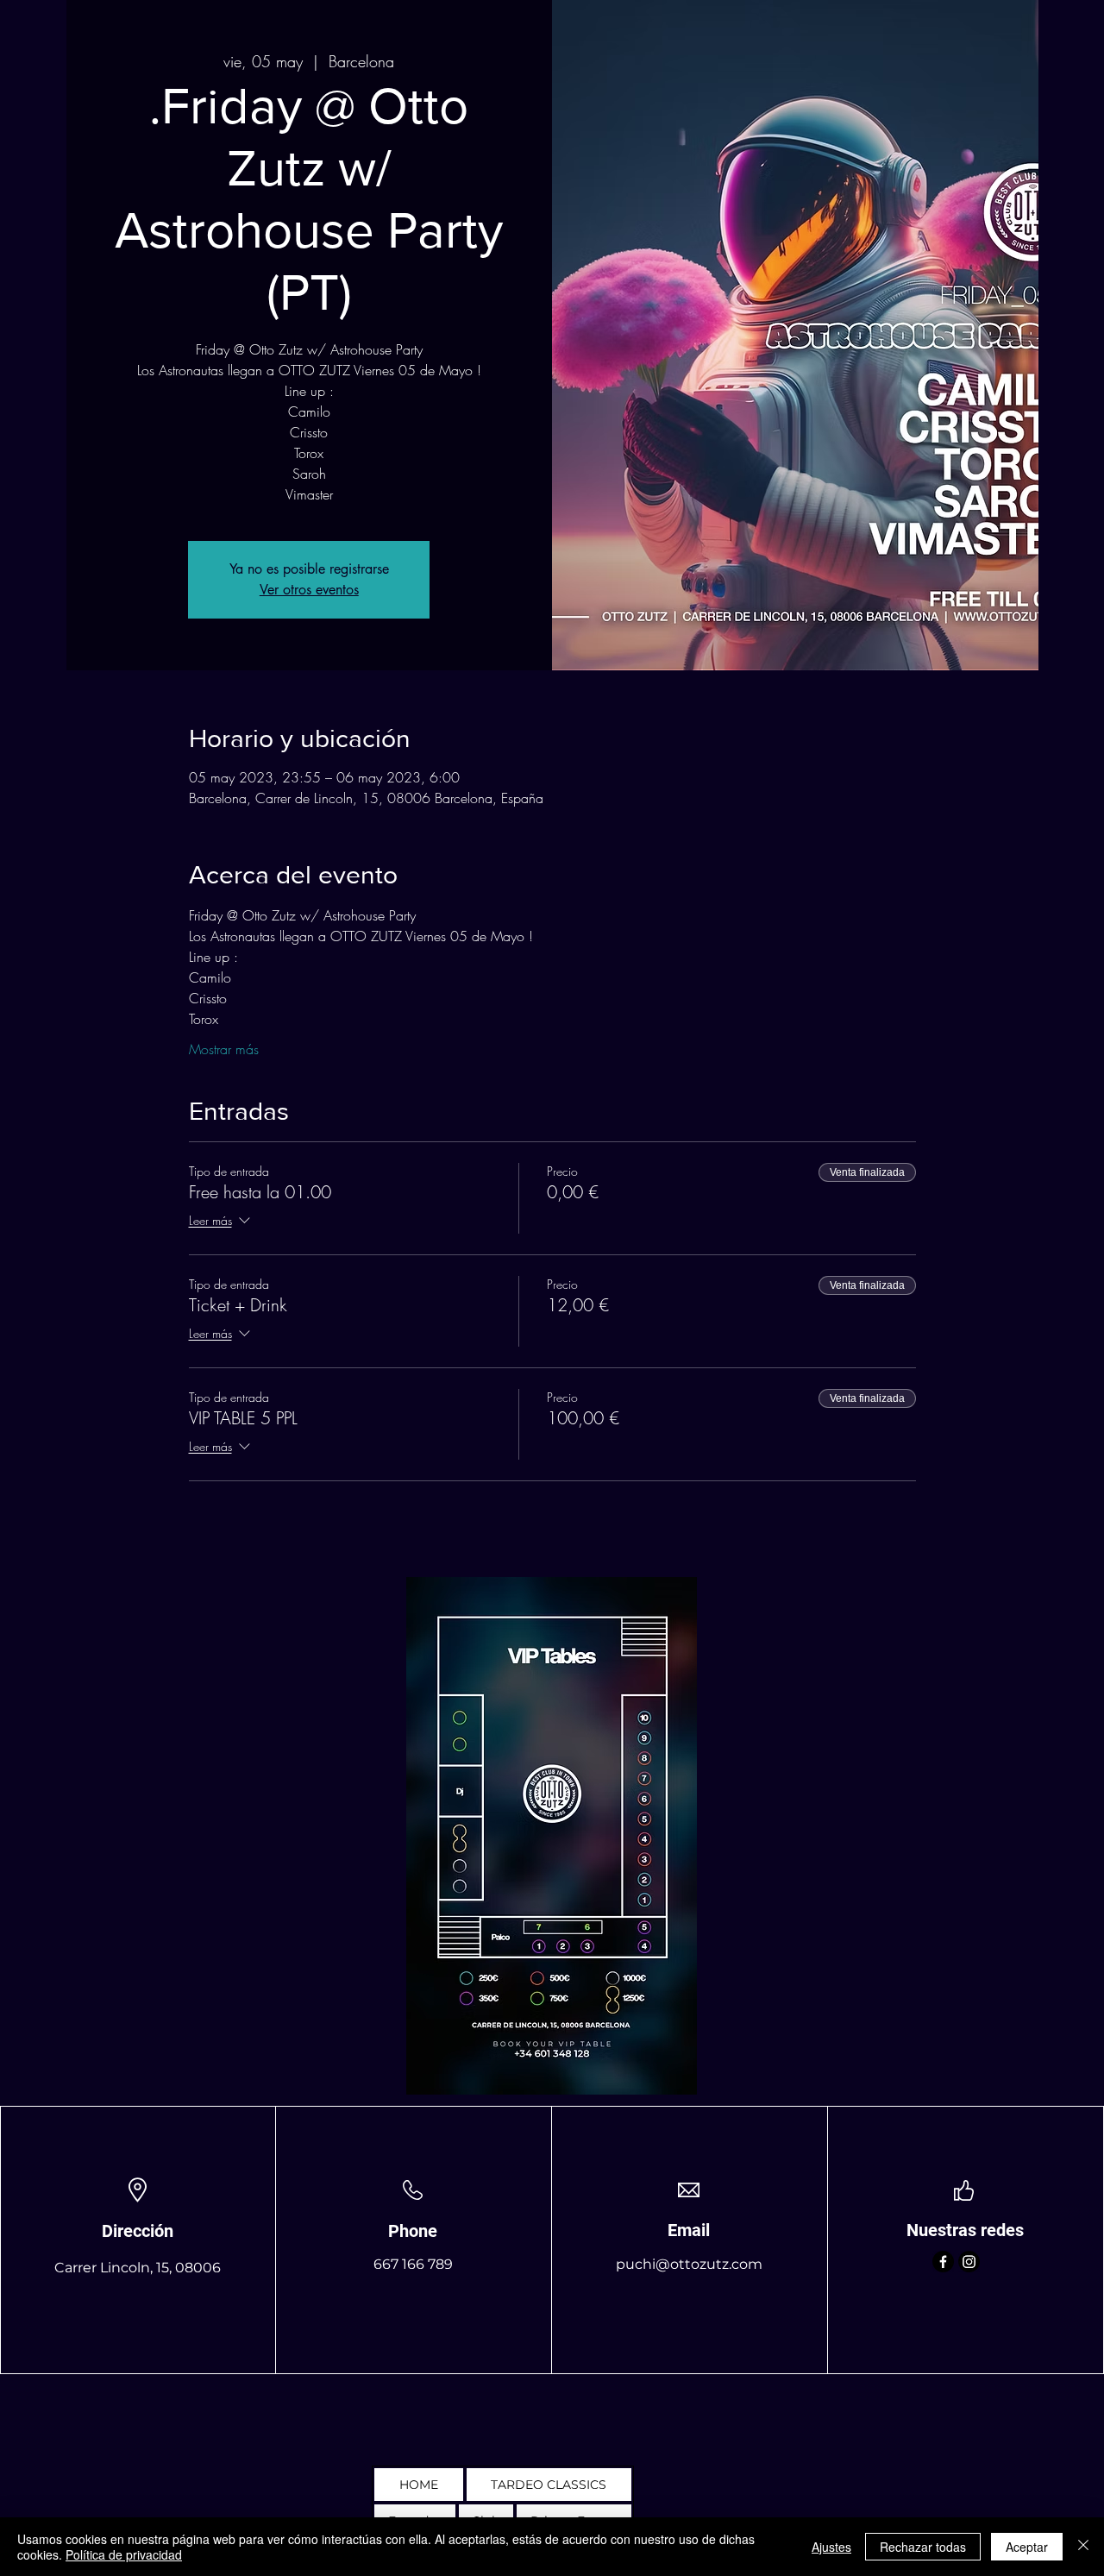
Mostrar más (224, 1049)
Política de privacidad (124, 2554)
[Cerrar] (1083, 2547)
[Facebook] (943, 2262)
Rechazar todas (923, 2547)
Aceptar (1027, 2547)
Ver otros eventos (309, 590)
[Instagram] (969, 2262)
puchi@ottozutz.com (689, 2264)
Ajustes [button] (831, 2547)
